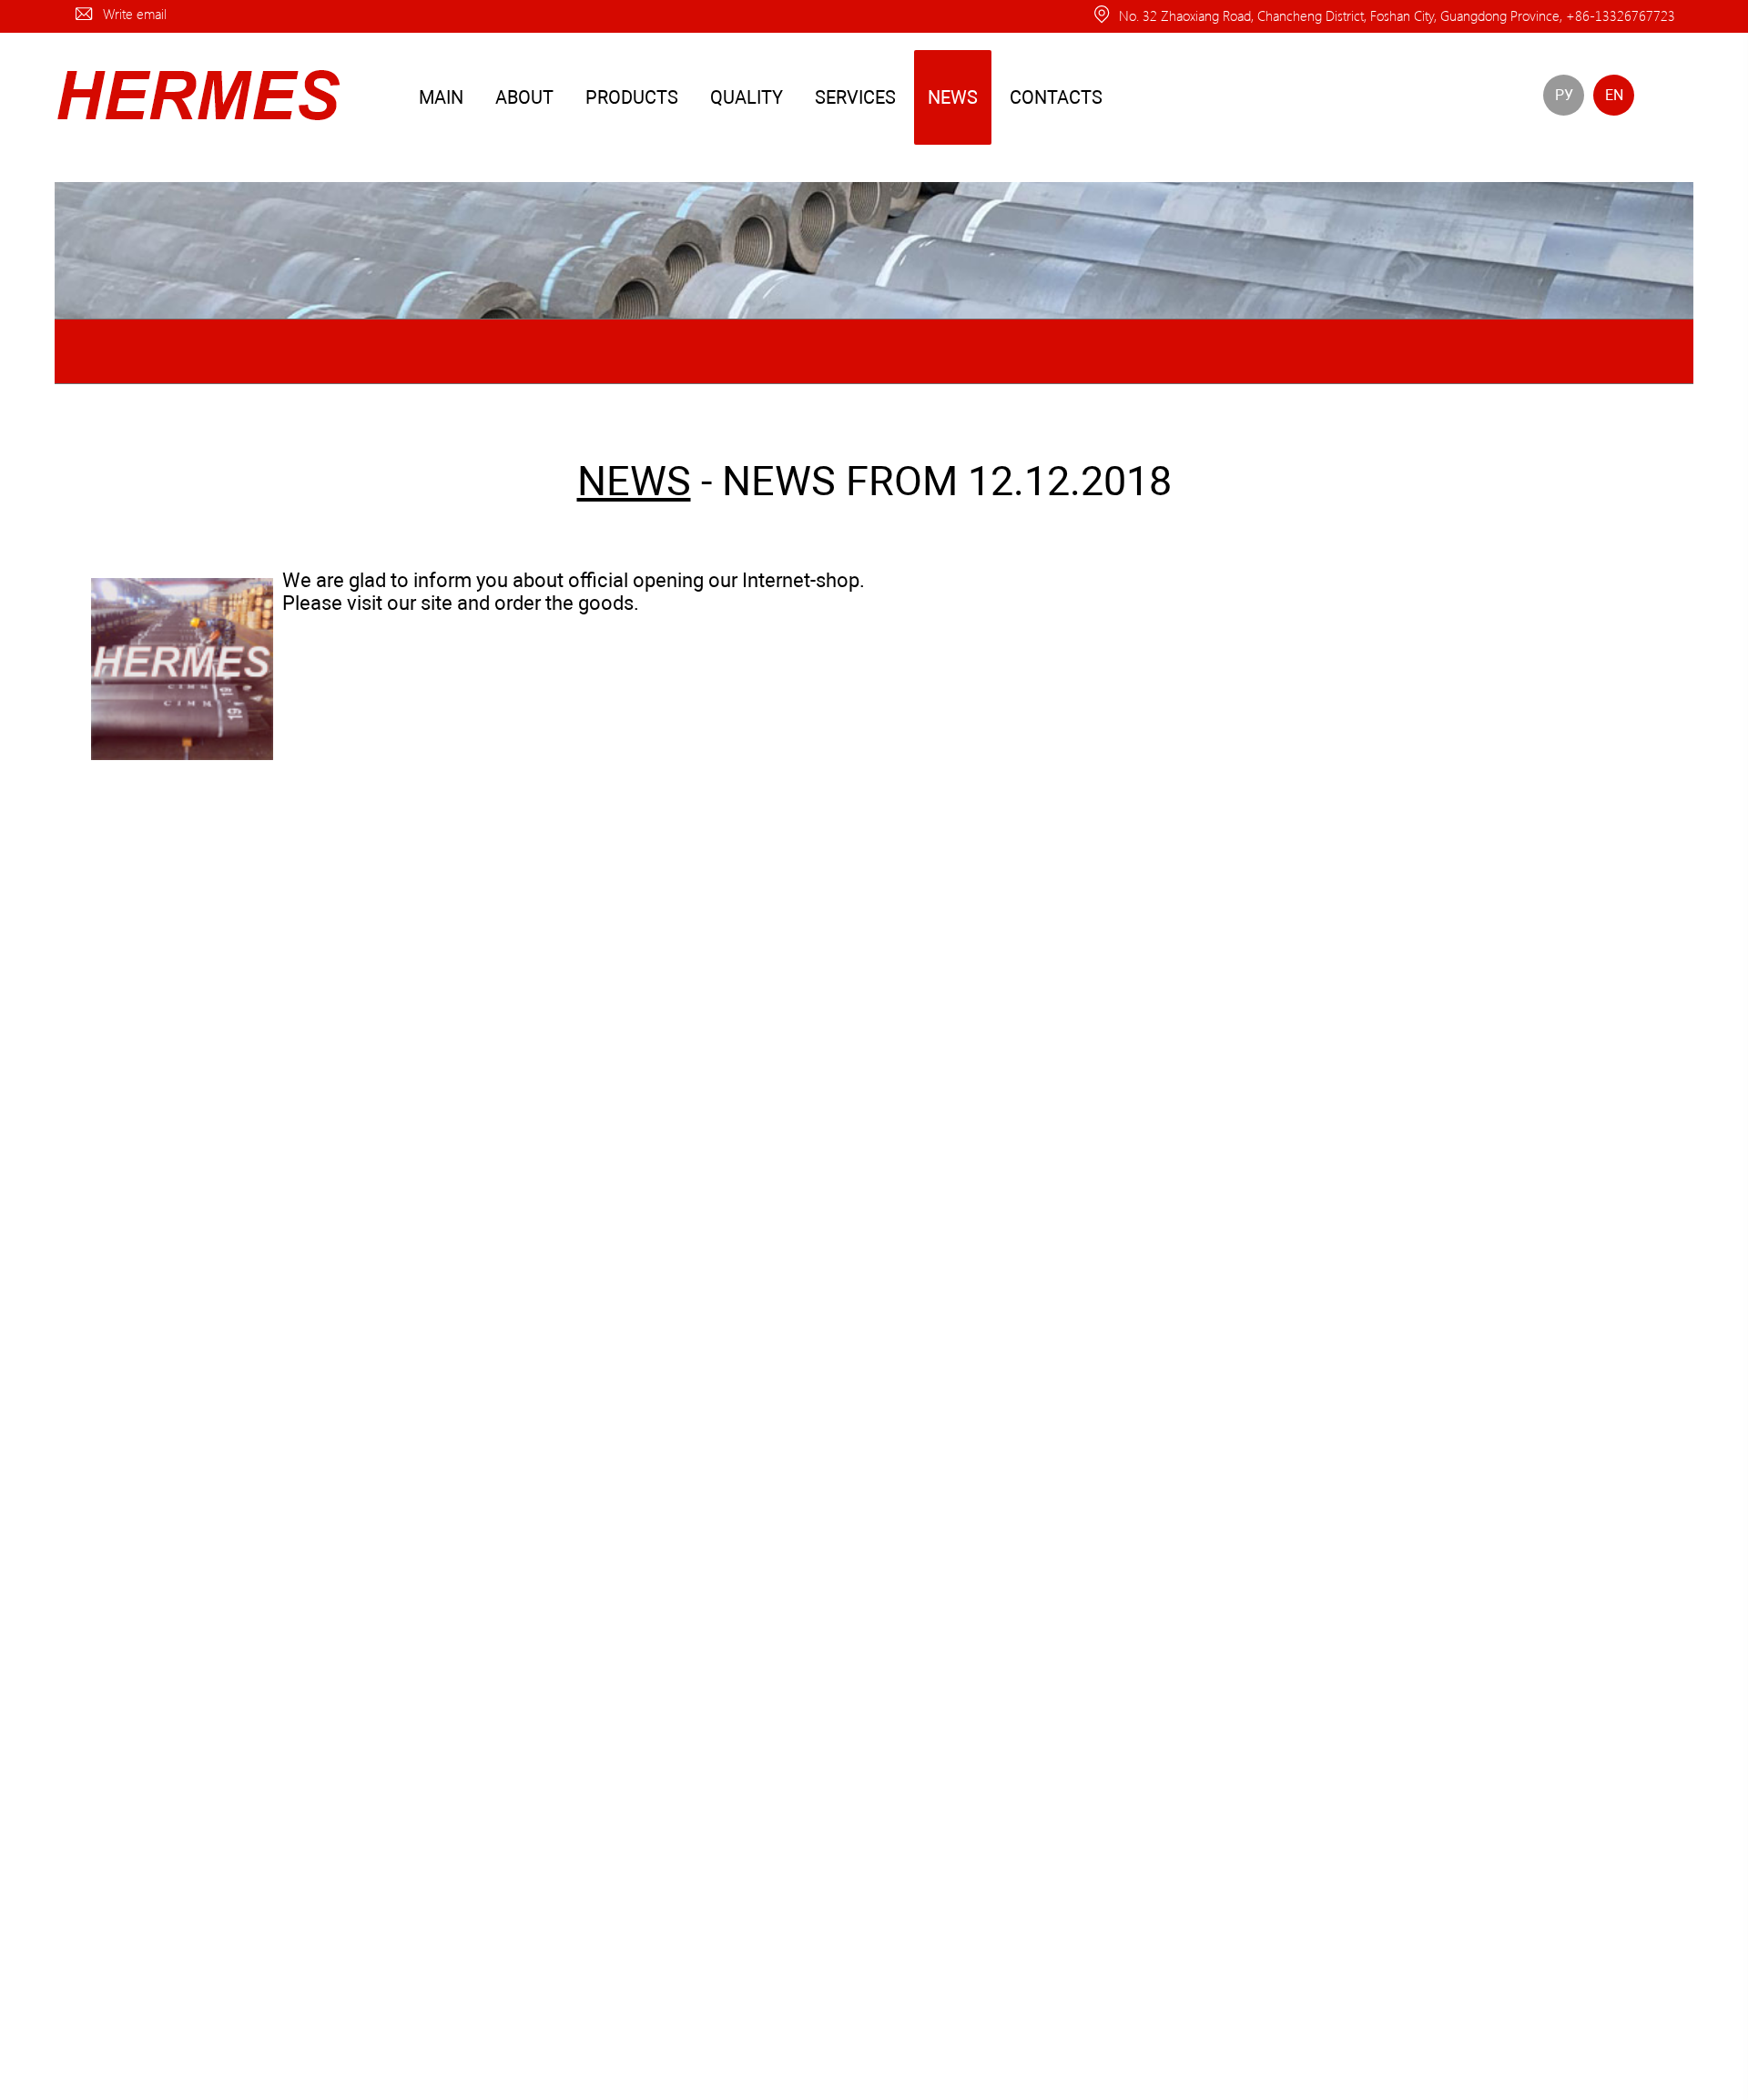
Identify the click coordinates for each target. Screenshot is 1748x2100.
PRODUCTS (632, 97)
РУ (1564, 95)
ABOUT (524, 97)
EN (1614, 95)
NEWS (953, 97)
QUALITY (747, 97)
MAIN (441, 97)
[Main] (197, 128)
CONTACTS (1056, 97)
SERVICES (855, 97)
